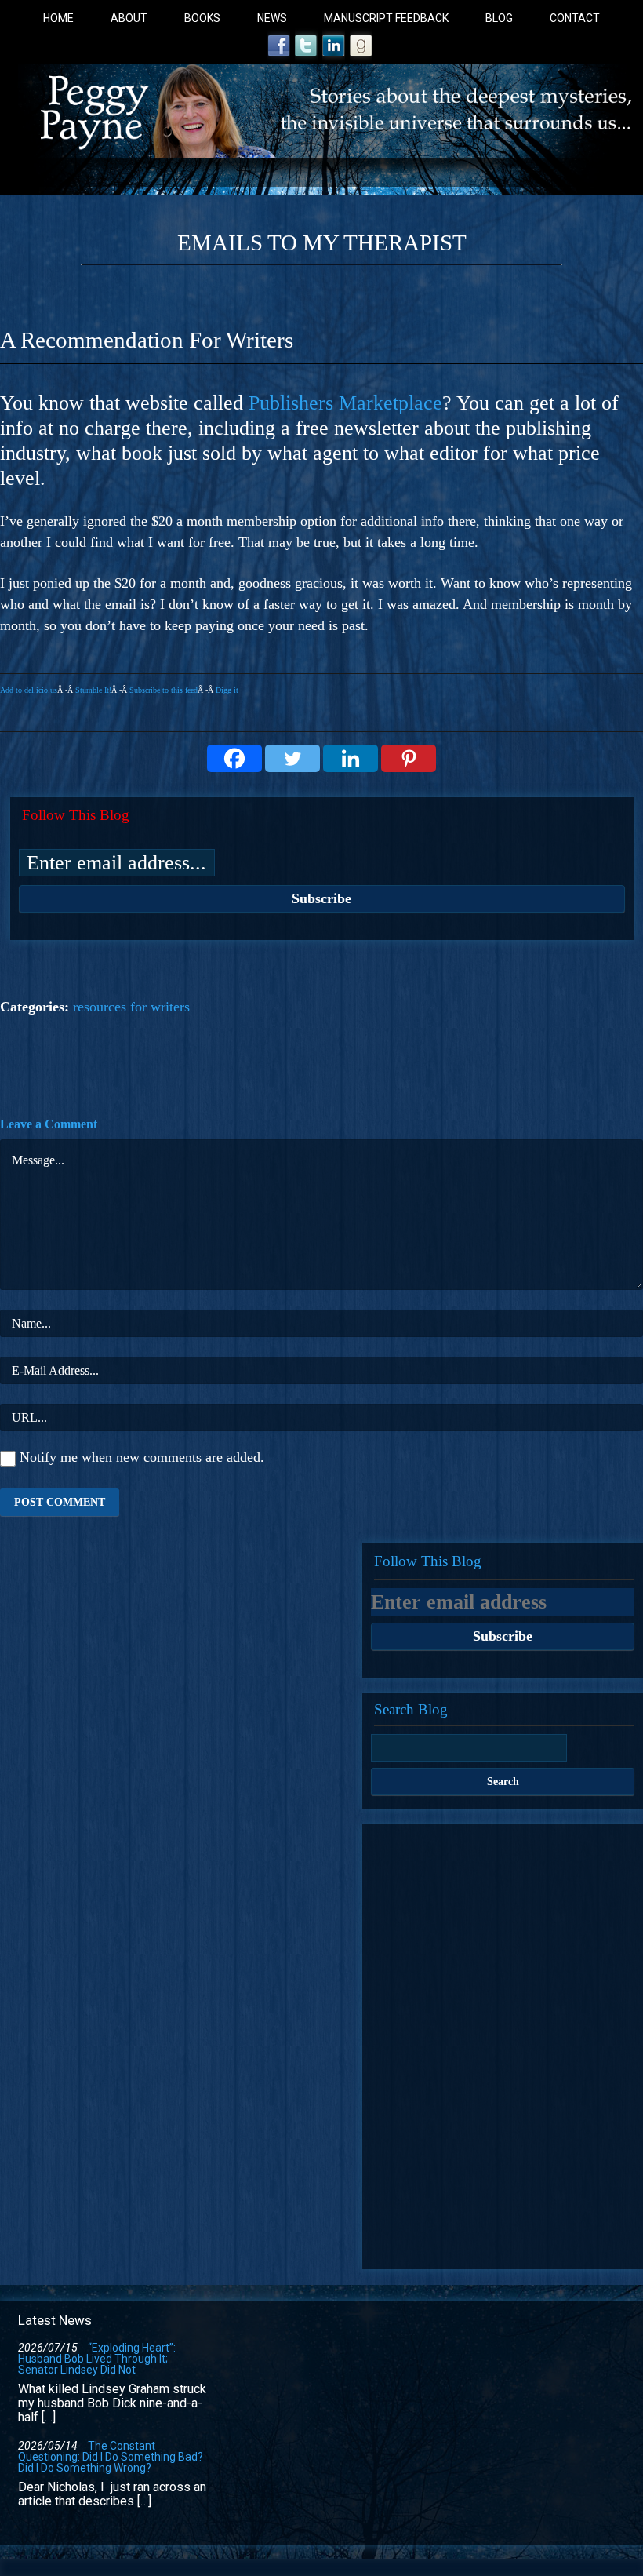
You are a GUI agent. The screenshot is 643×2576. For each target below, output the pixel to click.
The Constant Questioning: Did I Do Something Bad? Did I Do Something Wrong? (111, 2457)
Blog (499, 18)
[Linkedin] (351, 758)
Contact (575, 18)
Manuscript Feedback (386, 18)
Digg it (227, 690)
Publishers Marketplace (345, 403)
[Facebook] (234, 758)
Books (202, 18)
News (272, 18)
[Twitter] (292, 758)
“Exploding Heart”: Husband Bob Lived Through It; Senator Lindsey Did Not (97, 2359)
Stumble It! (93, 690)
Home (58, 18)
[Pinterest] (409, 758)
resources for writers (131, 1007)
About (129, 18)
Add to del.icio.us (29, 690)
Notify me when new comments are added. (142, 1457)
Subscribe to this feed (163, 690)
